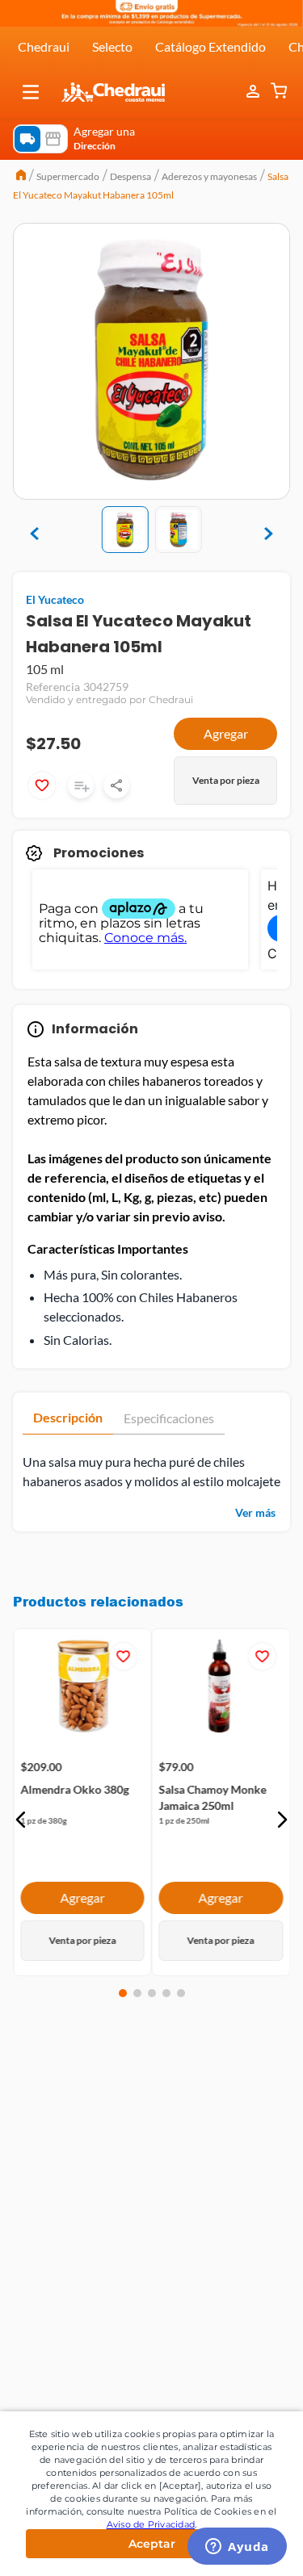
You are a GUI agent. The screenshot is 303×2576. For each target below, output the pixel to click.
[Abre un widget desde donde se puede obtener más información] (237, 2548)
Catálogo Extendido (210, 46)
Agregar (226, 733)
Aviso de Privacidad (151, 2524)
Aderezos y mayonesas (209, 176)
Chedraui (44, 46)
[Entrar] (255, 92)
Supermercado (68, 176)
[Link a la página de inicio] (21, 177)
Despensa (130, 176)
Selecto (112, 46)
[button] (31, 92)
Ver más (255, 1512)
